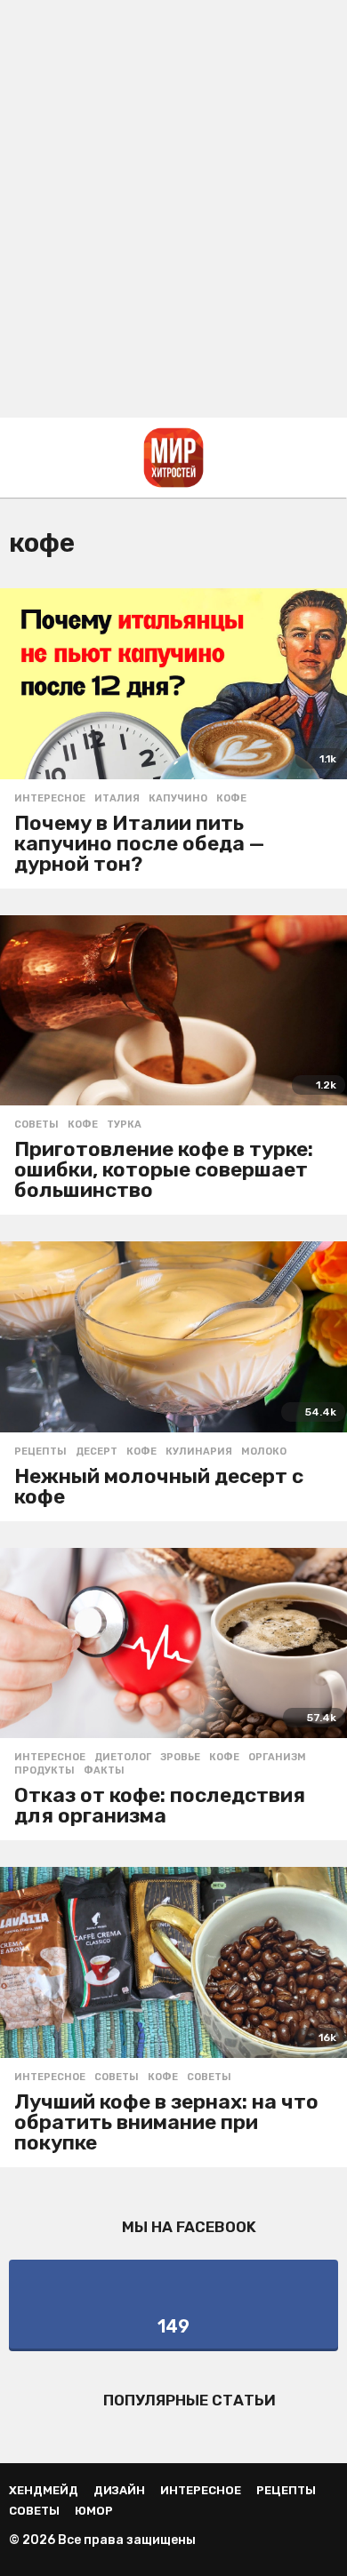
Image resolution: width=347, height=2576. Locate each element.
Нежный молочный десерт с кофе (159, 1486)
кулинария (199, 1452)
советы (209, 2078)
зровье (180, 1758)
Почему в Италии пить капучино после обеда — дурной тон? (139, 843)
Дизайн (119, 2490)
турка (124, 1125)
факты (104, 1771)
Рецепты (40, 1452)
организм (277, 1758)
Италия (117, 799)
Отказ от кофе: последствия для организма (160, 1805)
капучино (178, 799)
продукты (44, 1771)
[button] (20, 458)
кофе (231, 799)
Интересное (50, 799)
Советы (36, 1125)
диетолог (123, 1758)
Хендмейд (44, 2490)
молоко (264, 1452)
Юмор (94, 2511)
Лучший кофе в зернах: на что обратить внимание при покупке (166, 2122)
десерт (97, 1452)
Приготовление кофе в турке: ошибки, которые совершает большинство (164, 1169)
